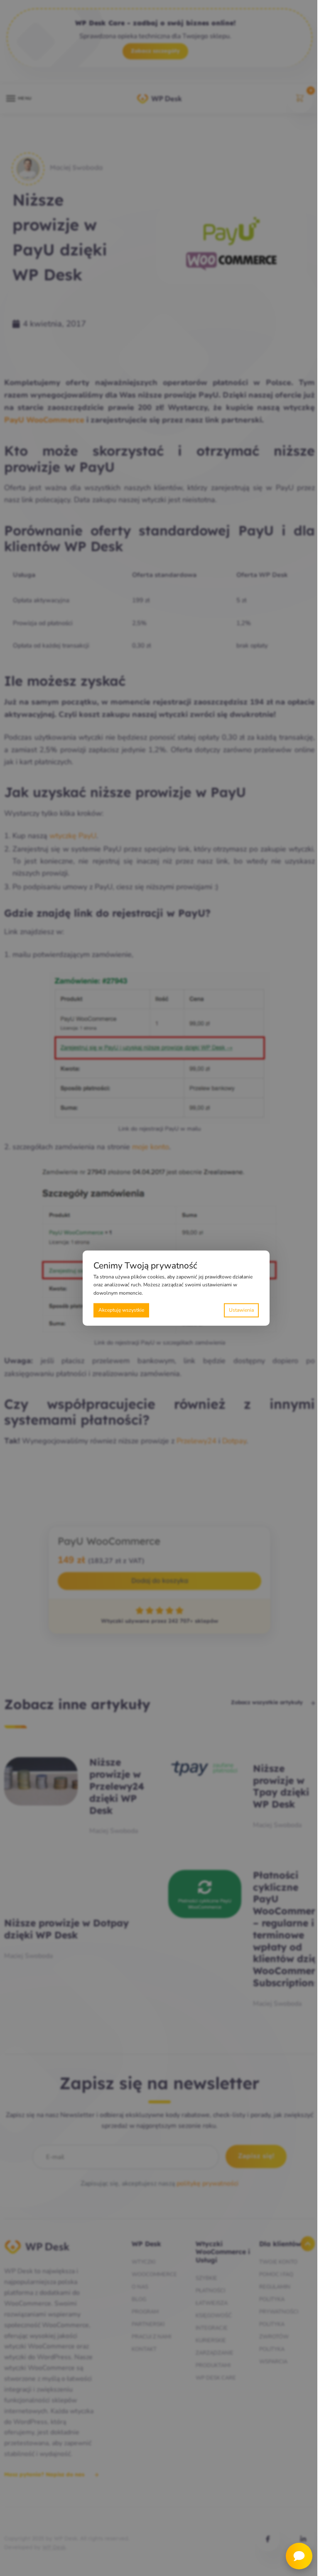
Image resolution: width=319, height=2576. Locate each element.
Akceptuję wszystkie (121, 1310)
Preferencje (241, 1310)
